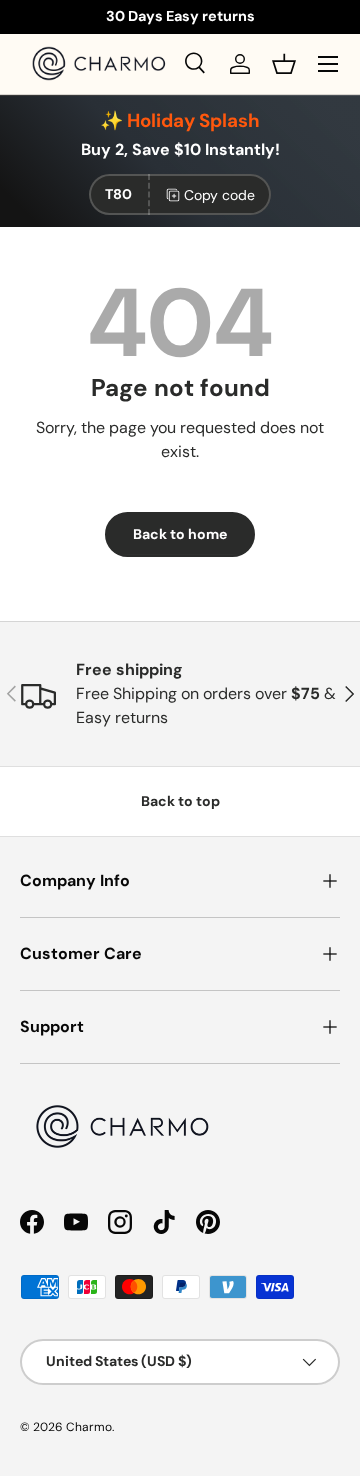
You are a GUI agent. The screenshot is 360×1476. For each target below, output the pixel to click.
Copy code (219, 195)
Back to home (180, 534)
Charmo (89, 1427)
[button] (284, 64)
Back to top (180, 801)
